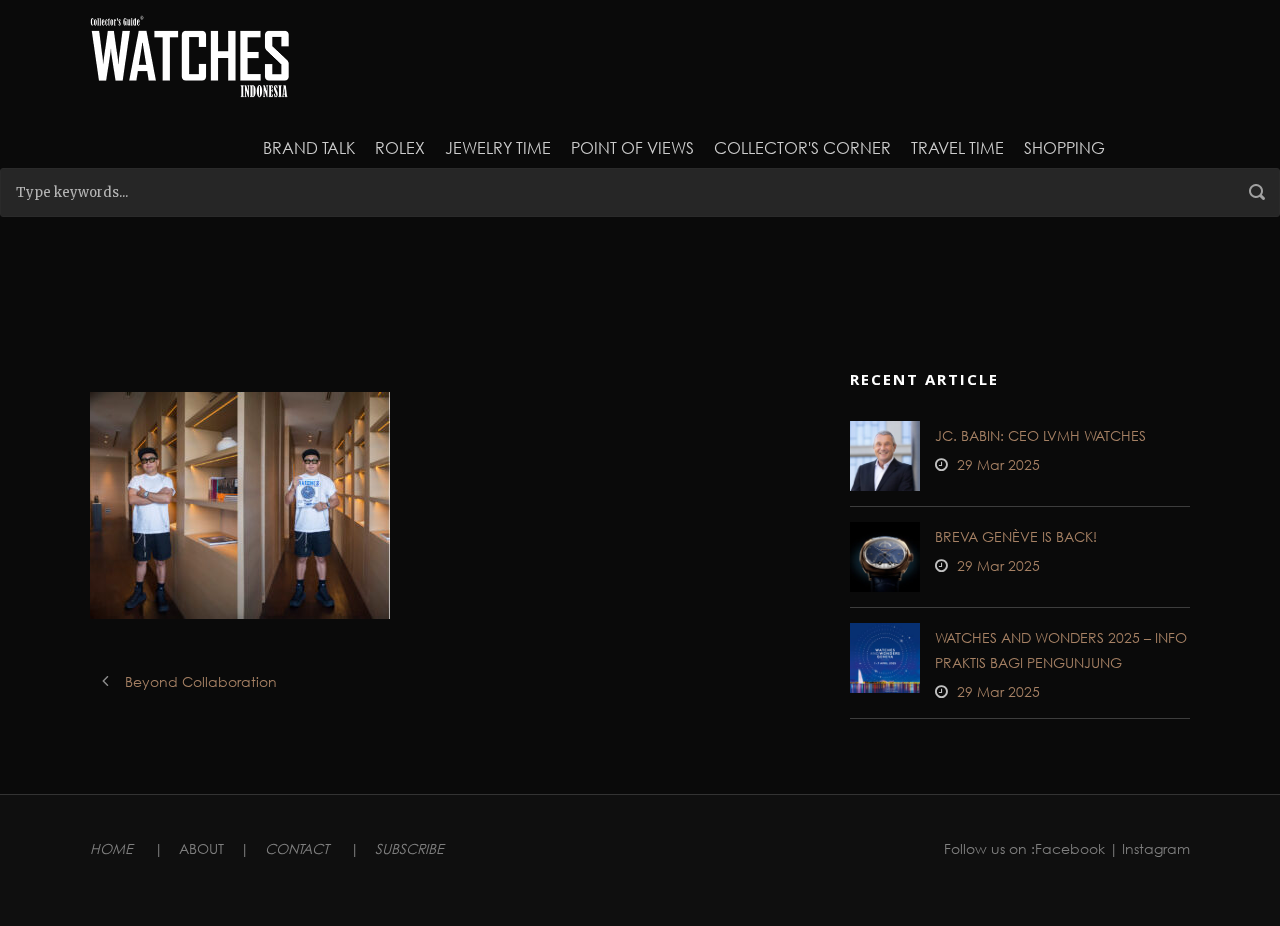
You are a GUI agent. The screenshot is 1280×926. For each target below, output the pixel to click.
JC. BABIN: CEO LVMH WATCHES (1040, 435)
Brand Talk (309, 147)
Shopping (1064, 147)
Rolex (400, 147)
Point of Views (632, 147)
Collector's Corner (802, 147)
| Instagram (1149, 848)
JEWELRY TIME (498, 147)
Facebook (1070, 848)
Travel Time (957, 147)
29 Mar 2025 (998, 464)
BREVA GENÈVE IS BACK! (1016, 536)
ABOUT (201, 848)
